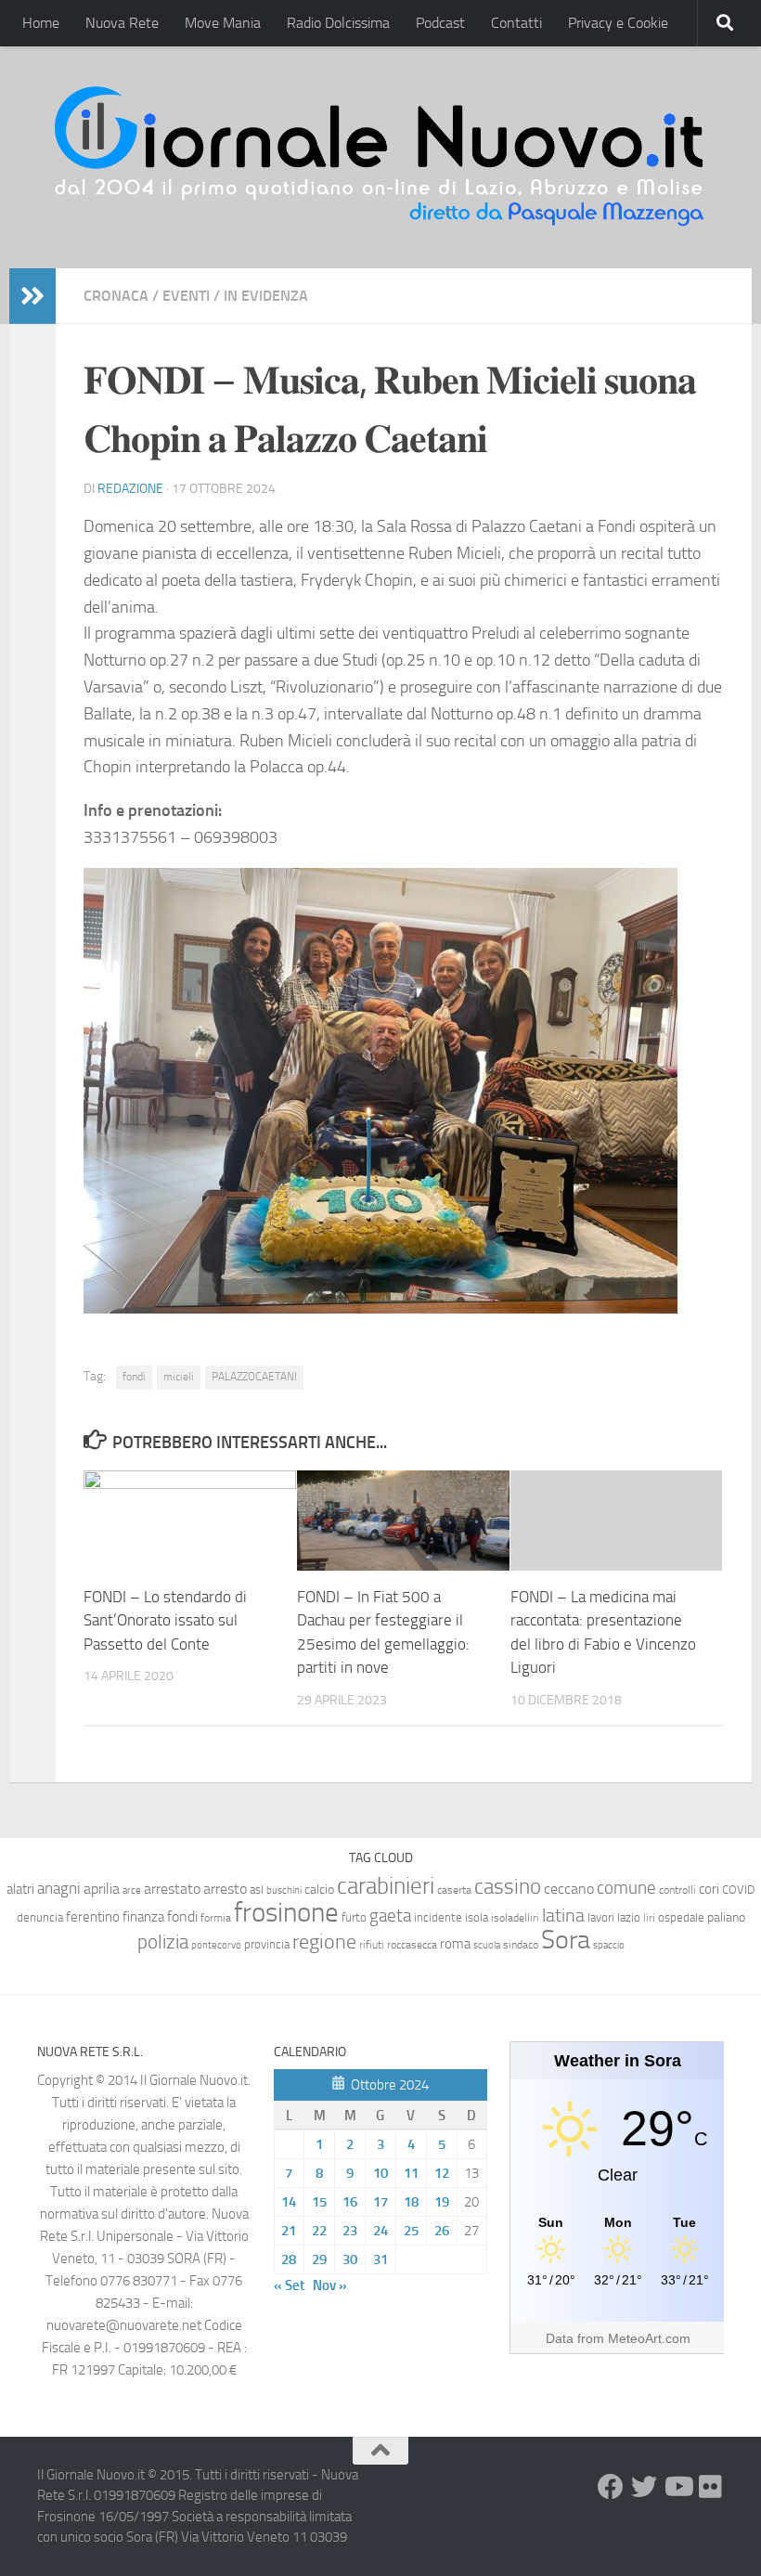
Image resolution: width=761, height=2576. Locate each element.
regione (324, 1942)
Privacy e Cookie (618, 23)
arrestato (172, 1889)
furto (354, 1917)
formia (216, 1918)
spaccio (609, 1945)
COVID (738, 1890)
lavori (601, 1917)
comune (626, 1888)
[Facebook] (611, 2487)
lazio (629, 1917)
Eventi (186, 296)
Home (41, 23)
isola (477, 1917)
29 (319, 2259)
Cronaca (116, 296)
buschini (284, 1890)
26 (442, 2231)
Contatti (516, 23)
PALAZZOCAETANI (254, 1377)
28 (289, 2259)
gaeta (390, 1916)
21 (289, 2231)
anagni (59, 1888)
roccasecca (412, 1945)
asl (257, 1890)
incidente (438, 1917)
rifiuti (372, 1945)
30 (350, 2259)
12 (442, 2173)
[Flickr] (711, 2487)
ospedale (681, 1917)
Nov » (330, 2285)
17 (380, 2202)
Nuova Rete (122, 23)
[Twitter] (644, 2487)
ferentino (93, 1917)
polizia (163, 1942)
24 (380, 2231)
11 (411, 2173)
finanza (143, 1917)
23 (350, 2231)
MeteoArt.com (649, 2338)
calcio (319, 1890)
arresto (225, 1889)
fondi (134, 1377)
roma (455, 1944)
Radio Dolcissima (338, 23)
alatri (20, 1889)
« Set (289, 2285)
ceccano (569, 1889)
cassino (508, 1886)
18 (411, 2202)
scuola (487, 1945)
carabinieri (386, 1886)
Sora (566, 1940)
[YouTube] (677, 2487)
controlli (677, 1890)
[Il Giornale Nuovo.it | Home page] (380, 157)
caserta (454, 1890)
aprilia (102, 1889)
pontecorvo (216, 1945)
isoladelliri (515, 1918)
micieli (179, 1377)
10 (380, 2173)
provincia (267, 1944)
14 (289, 2202)
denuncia (40, 1917)
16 (350, 2202)
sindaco (521, 1945)
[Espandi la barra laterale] (32, 296)
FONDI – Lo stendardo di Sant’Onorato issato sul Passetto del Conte (165, 1620)
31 (380, 2259)
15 (319, 2202)
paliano (726, 1917)
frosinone (286, 1913)
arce (132, 1890)
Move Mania (223, 23)
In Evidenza (266, 296)
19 (442, 2202)
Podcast (440, 23)
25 (411, 2231)
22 (319, 2231)
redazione (130, 489)
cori (709, 1889)
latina (563, 1915)
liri (649, 1917)
